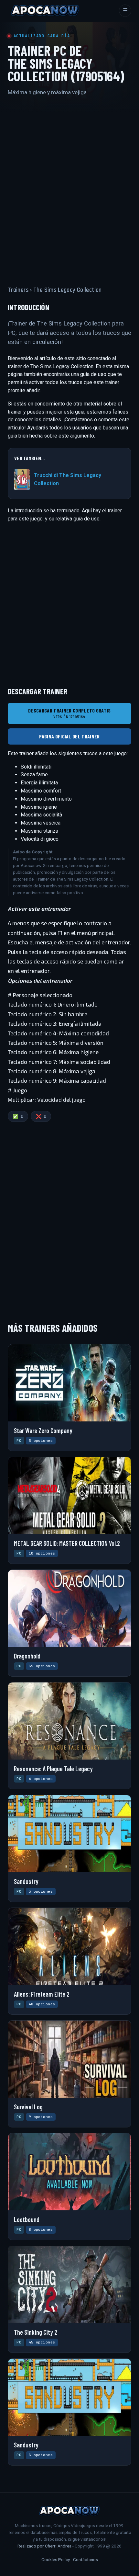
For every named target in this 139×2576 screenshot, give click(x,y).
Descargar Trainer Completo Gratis (69, 713)
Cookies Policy (56, 2559)
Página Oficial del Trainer (69, 736)
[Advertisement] (69, 185)
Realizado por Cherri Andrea (44, 2546)
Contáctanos (86, 2559)
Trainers (18, 290)
